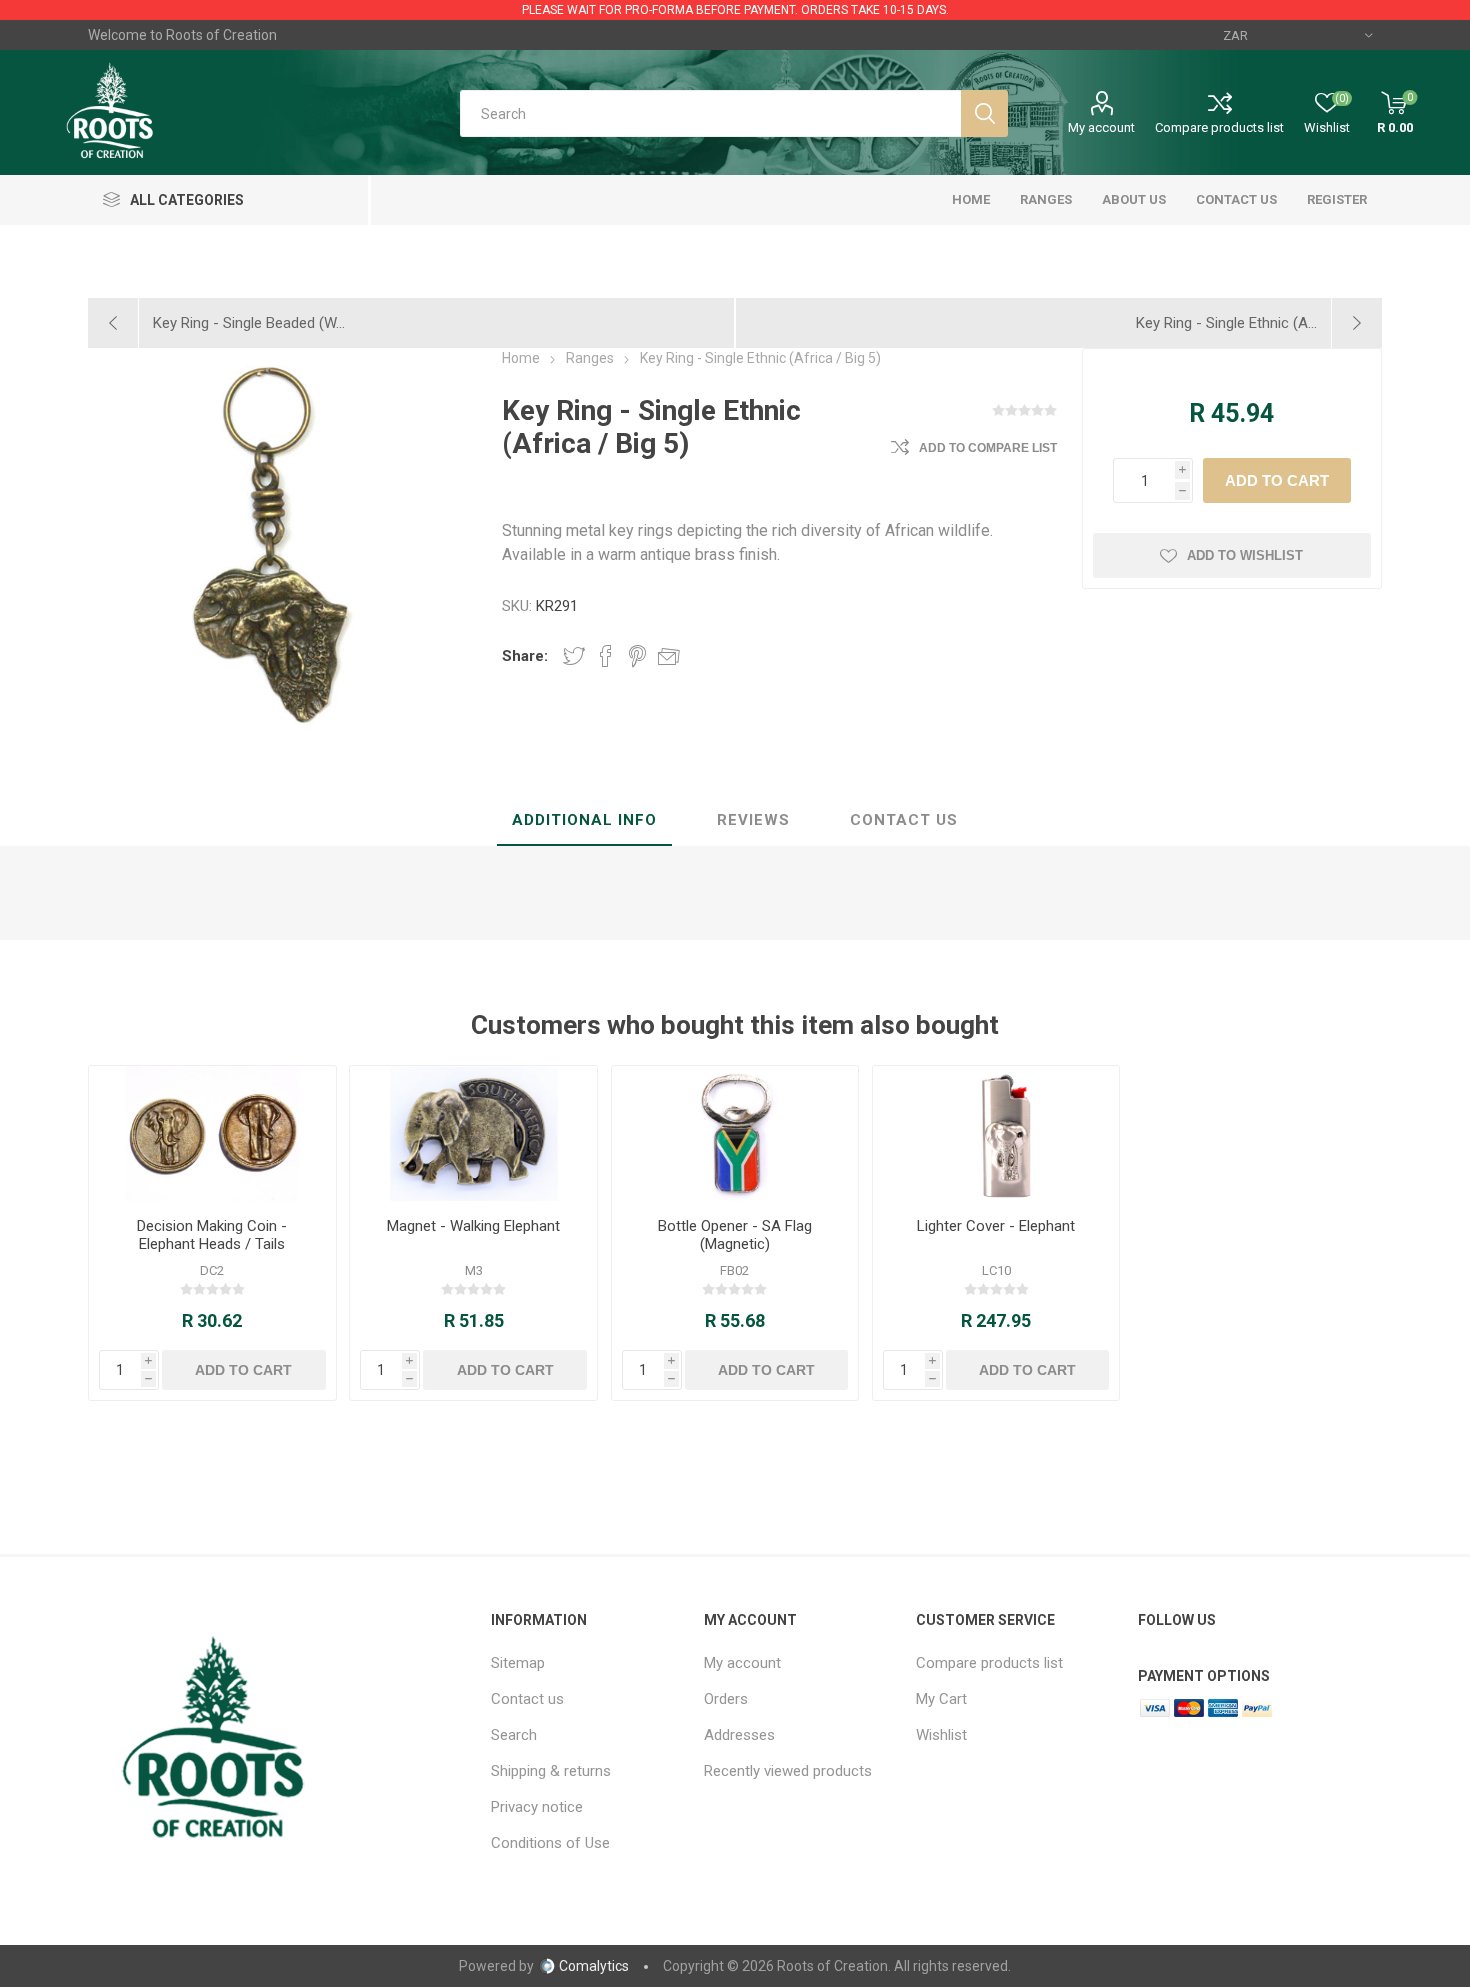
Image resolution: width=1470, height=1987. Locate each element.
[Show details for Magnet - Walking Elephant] (473, 1134)
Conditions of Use (550, 1843)
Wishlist (941, 1735)
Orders (726, 1699)
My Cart (941, 1699)
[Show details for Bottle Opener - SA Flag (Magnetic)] (735, 1134)
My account (1101, 127)
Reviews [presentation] (753, 820)
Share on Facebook (606, 656)
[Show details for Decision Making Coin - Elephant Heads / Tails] (212, 1134)
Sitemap (518, 1663)
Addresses (739, 1735)
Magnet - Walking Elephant (473, 1226)
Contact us (527, 1699)
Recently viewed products (788, 1771)
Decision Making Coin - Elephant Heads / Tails (212, 1235)
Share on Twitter (574, 656)
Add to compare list (988, 448)
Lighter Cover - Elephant (996, 1226)
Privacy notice (537, 1807)
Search (514, 1735)
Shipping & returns (551, 1771)
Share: (525, 656)
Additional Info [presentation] (584, 820)
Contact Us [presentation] (904, 820)
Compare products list (1219, 127)
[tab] (584, 821)
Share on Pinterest (637, 656)
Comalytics (594, 1966)
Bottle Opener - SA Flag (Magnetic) (735, 1235)
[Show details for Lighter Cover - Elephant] (996, 1134)
